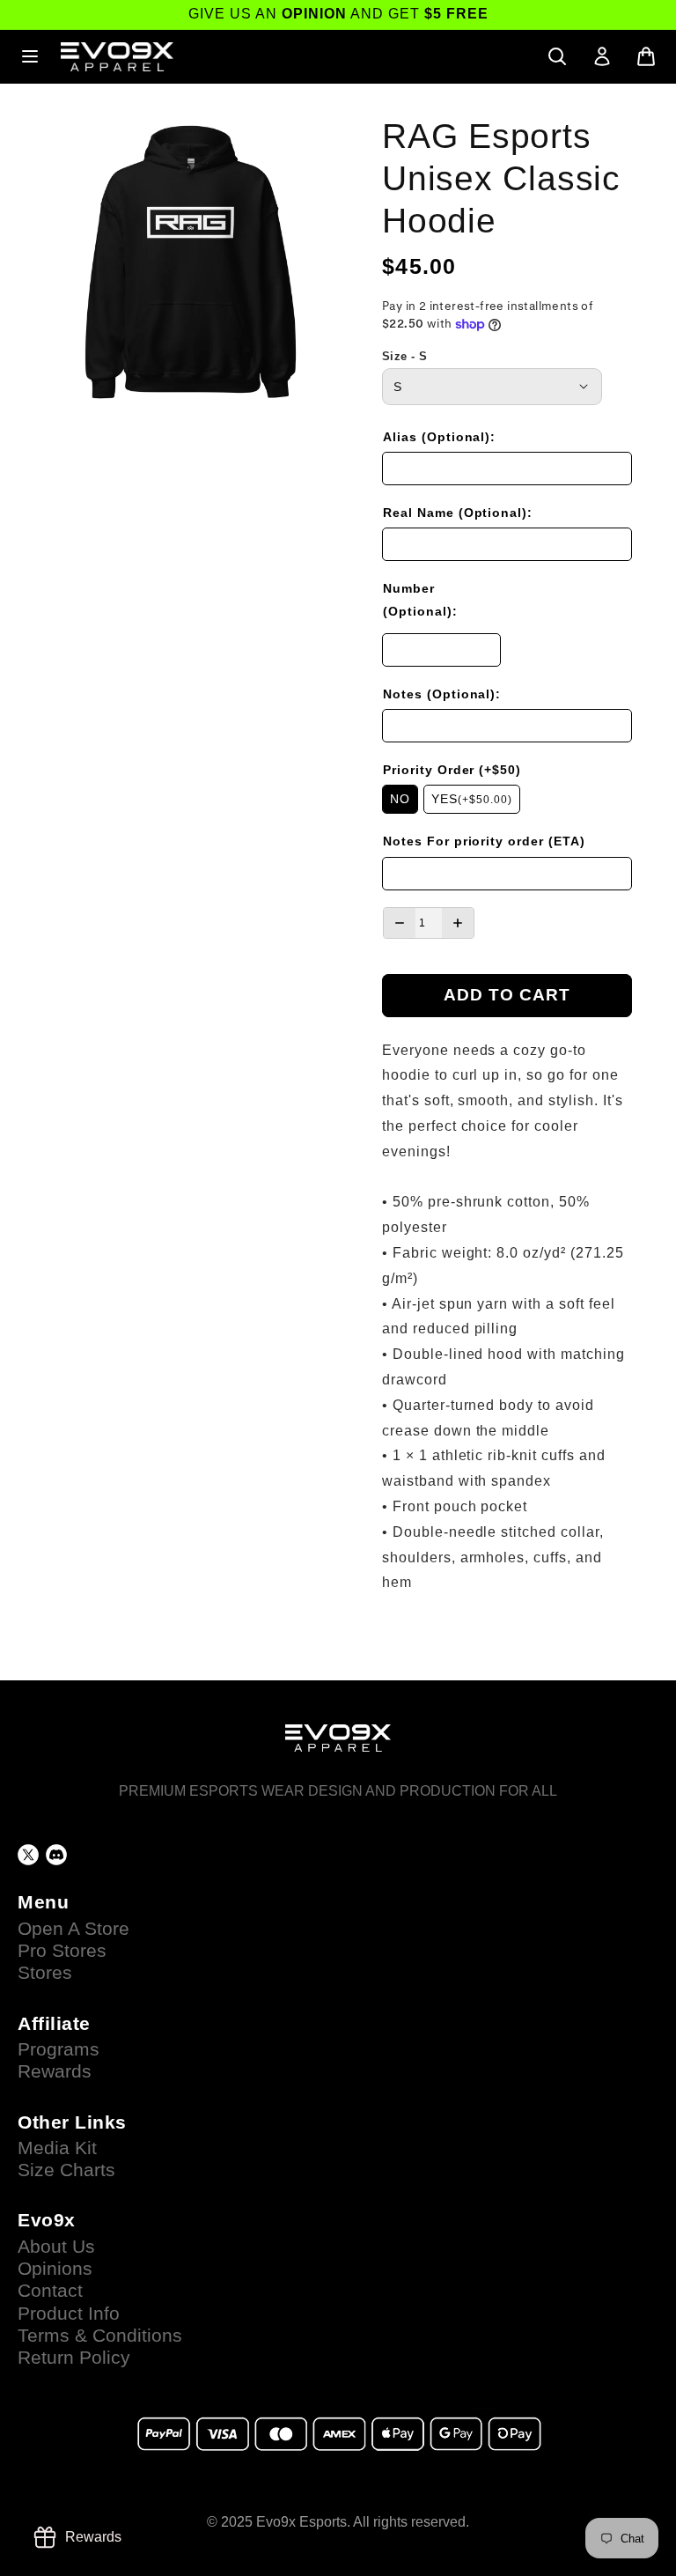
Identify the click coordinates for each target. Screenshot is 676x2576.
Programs (59, 2049)
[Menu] (30, 56)
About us (56, 2247)
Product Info (69, 2314)
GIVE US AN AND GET (338, 14)
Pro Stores (62, 1951)
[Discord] (56, 1855)
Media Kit (57, 2148)
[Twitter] (28, 1855)
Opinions (55, 2269)
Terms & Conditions (100, 2336)
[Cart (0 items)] (646, 56)
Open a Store (73, 1929)
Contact (50, 2291)
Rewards (55, 2071)
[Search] (557, 56)
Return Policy (74, 2358)
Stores (45, 1973)
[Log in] (602, 56)
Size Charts (66, 2170)
